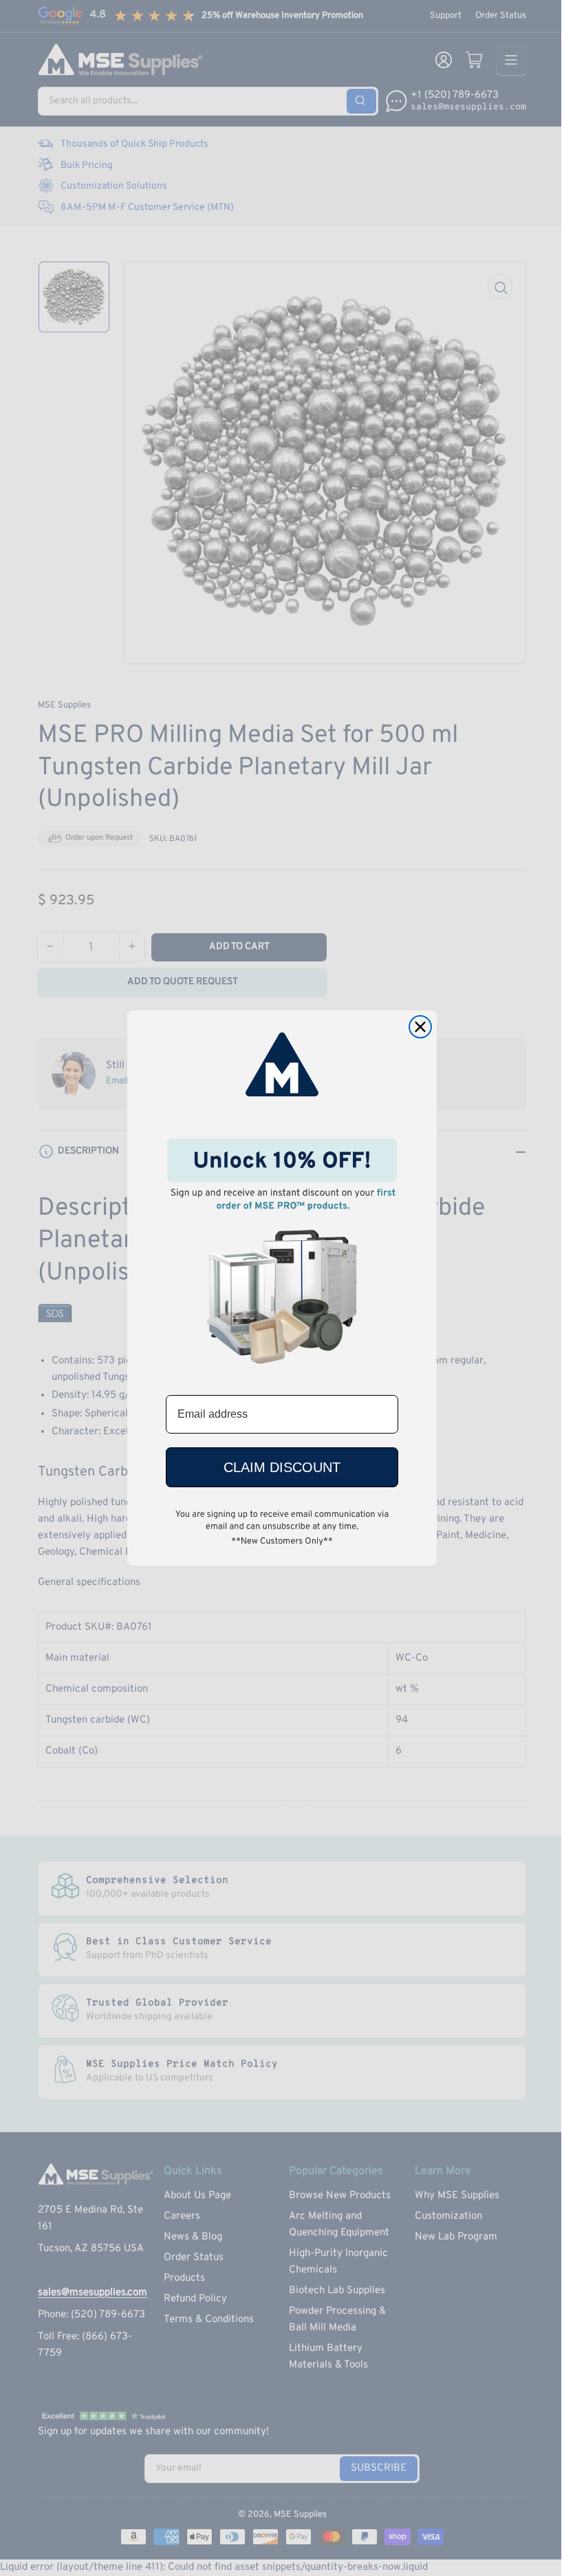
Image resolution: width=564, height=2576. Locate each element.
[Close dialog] (420, 1027)
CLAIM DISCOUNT (282, 1467)
